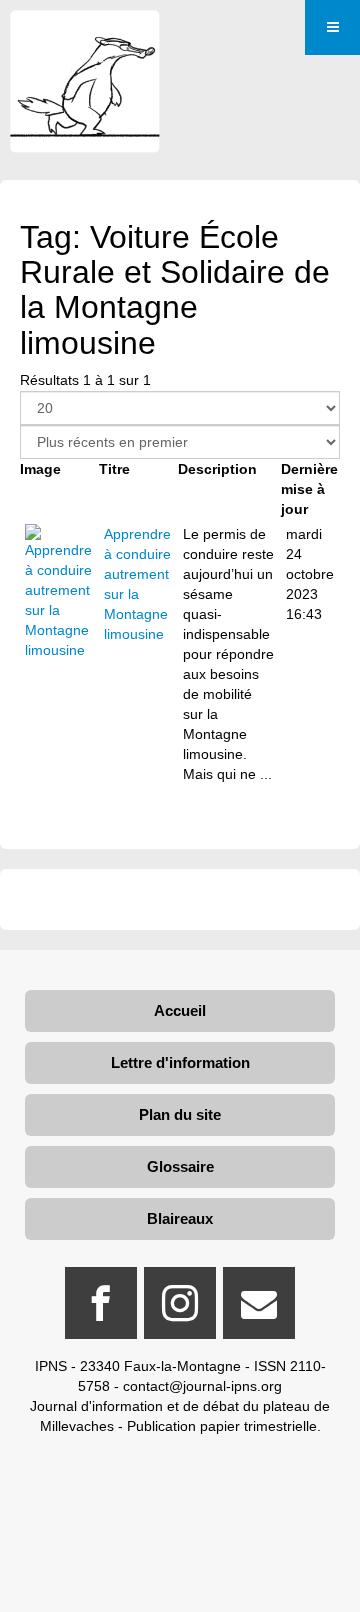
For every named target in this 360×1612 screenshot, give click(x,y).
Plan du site (180, 1114)
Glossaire (180, 1166)
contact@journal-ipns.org (202, 1386)
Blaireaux (180, 1218)
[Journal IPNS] (85, 37)
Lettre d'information (180, 1062)
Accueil (180, 1010)
